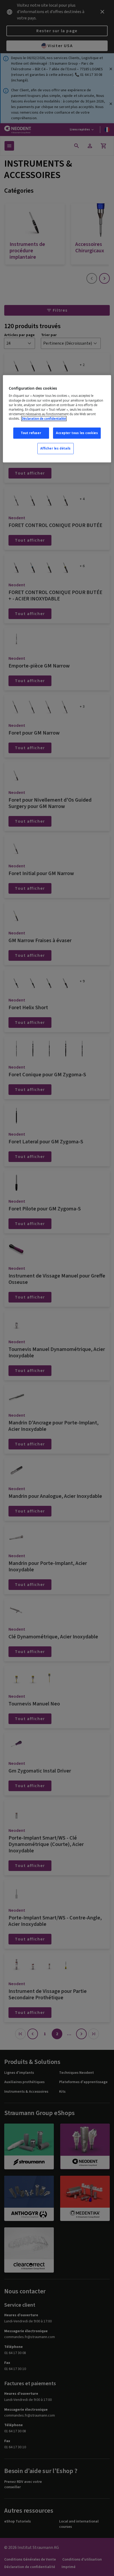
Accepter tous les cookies (77, 433)
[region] (57, 419)
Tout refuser (31, 433)
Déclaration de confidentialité (44, 419)
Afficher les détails (56, 448)
